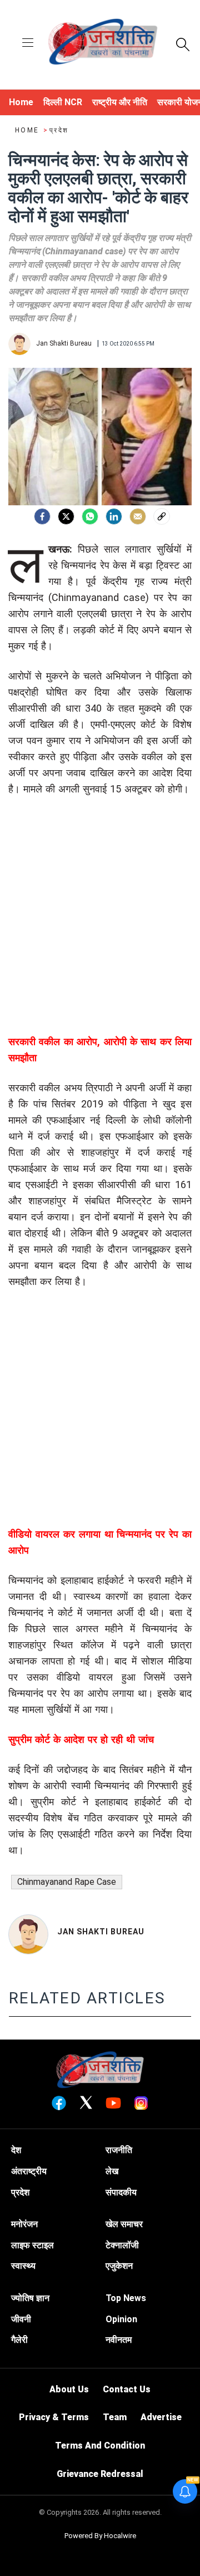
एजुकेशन (119, 2266)
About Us (69, 2389)
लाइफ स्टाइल (32, 2245)
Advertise (161, 2417)
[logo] (103, 43)
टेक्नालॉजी (122, 2245)
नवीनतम (119, 2340)
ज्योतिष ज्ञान (30, 2298)
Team (115, 2417)
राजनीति (119, 2150)
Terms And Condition (100, 2446)
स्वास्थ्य (23, 2266)
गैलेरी (19, 2340)
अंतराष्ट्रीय (29, 2171)
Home (28, 130)
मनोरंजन (24, 2224)
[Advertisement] (100, 933)
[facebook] (42, 516)
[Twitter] (66, 516)
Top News (126, 2298)
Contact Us (127, 2389)
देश (16, 2150)
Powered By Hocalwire (100, 2536)
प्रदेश (59, 130)
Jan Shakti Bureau (101, 1932)
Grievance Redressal (100, 2474)
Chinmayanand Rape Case (67, 1882)
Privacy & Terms (54, 2417)
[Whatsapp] (90, 516)
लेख (112, 2171)
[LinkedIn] (114, 516)
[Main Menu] (28, 44)
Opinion (121, 2319)
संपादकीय (121, 2192)
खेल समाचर (124, 2224)
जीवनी (21, 2319)
